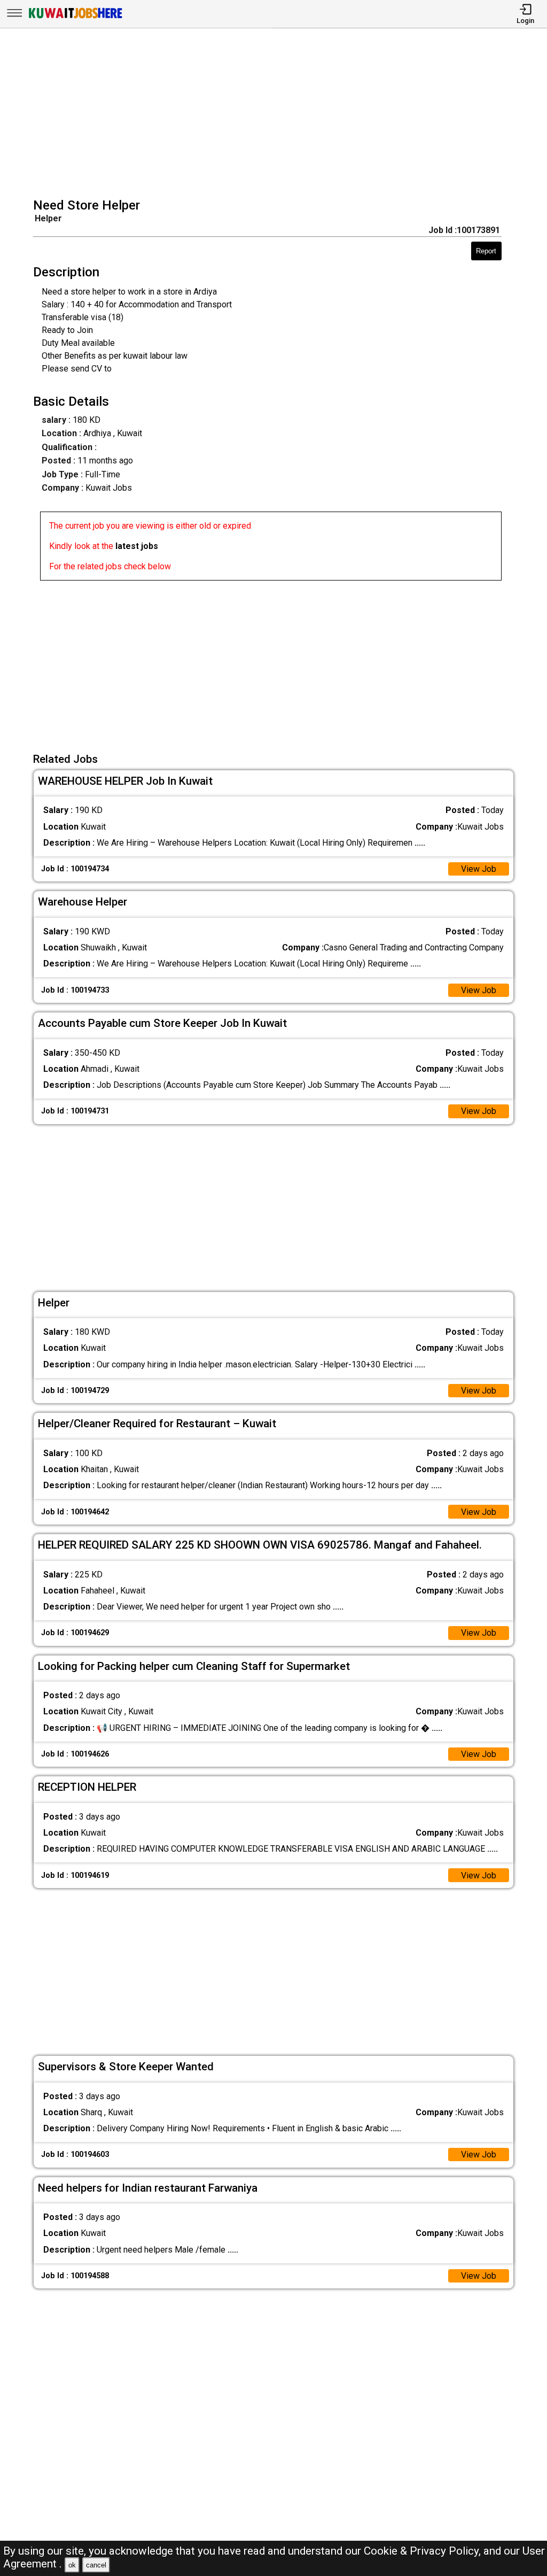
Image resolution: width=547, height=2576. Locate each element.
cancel (96, 2565)
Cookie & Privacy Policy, (424, 2551)
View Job (479, 869)
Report (486, 251)
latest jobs (137, 546)
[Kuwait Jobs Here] (75, 17)
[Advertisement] (277, 114)
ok (72, 2565)
